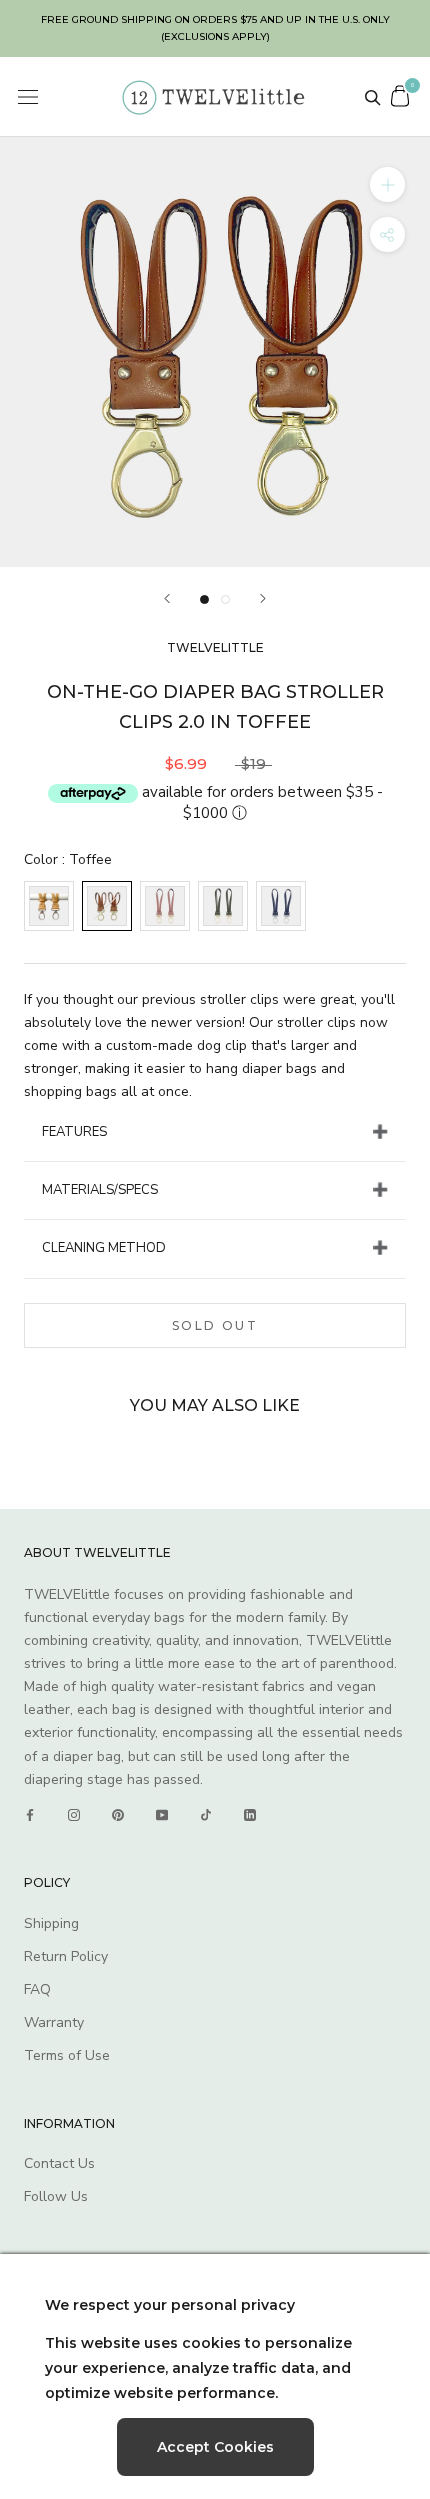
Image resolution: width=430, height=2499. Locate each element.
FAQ (37, 1989)
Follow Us (56, 2196)
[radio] (49, 906)
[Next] (263, 598)
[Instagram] (74, 1815)
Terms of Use (67, 2055)
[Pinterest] (118, 1815)
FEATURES (74, 1132)
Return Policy (66, 1956)
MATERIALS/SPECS (100, 1190)
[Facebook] (30, 1815)
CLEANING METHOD (104, 1248)
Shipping (51, 1923)
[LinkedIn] (250, 1815)
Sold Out (215, 1325)
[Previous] (167, 598)
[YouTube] (162, 1815)
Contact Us (59, 2163)
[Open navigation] (28, 97)
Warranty (54, 2022)
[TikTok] (206, 1815)
